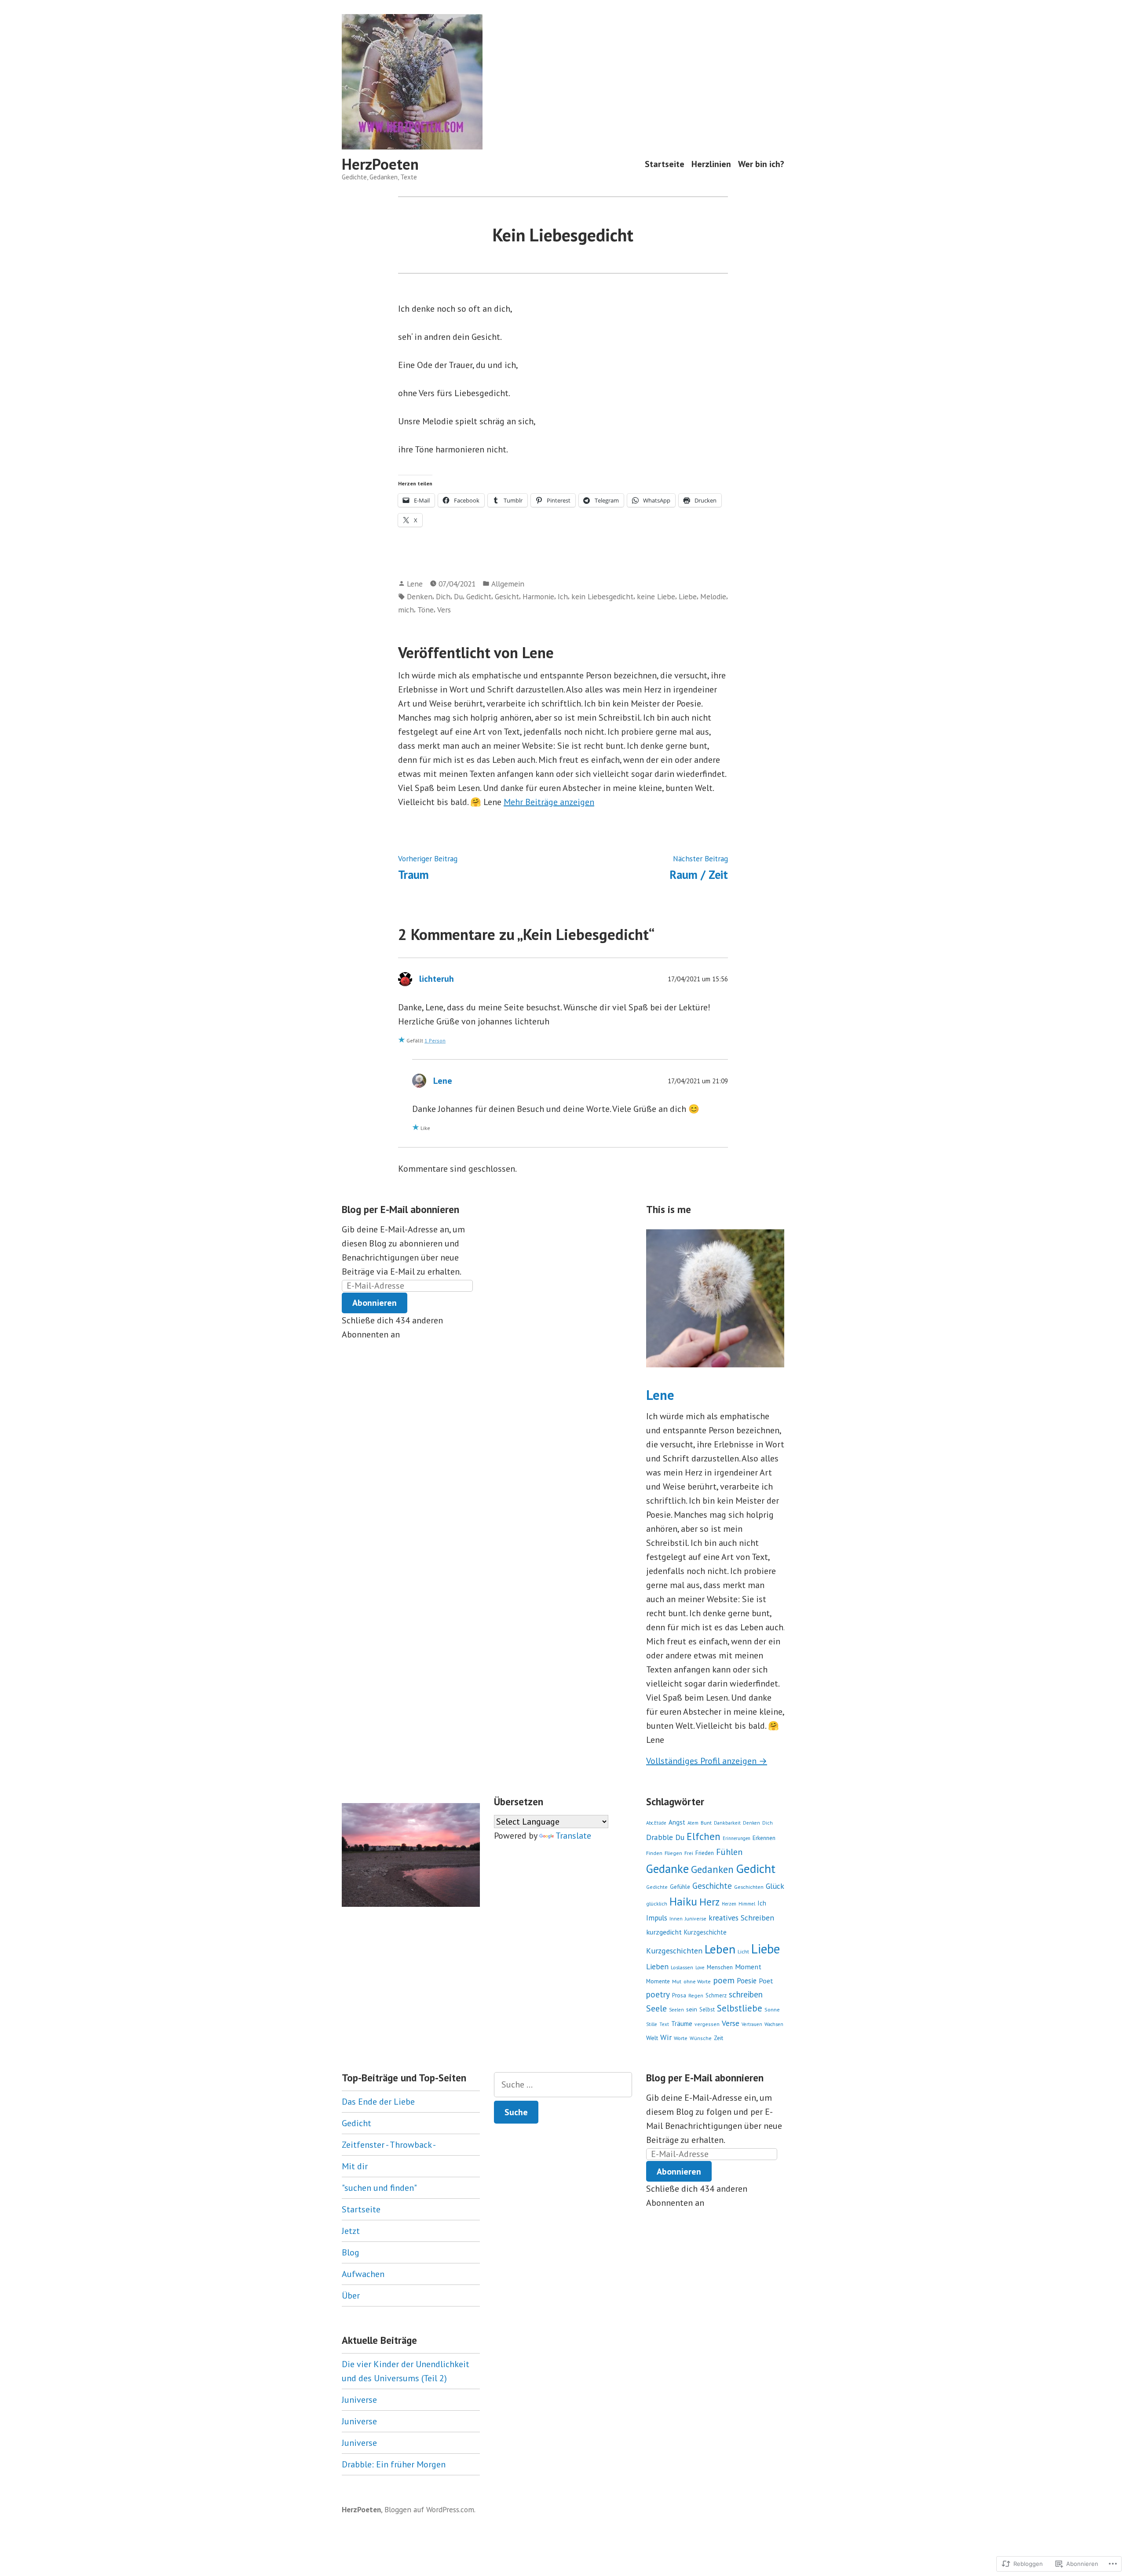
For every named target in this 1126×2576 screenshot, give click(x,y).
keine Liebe (656, 596)
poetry (658, 1994)
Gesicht (507, 596)
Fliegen (673, 1853)
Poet (766, 1981)
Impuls (657, 1918)
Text (664, 2024)
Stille (652, 2024)
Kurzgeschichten (674, 1951)
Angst (677, 1822)
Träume (682, 2024)
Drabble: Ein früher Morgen (394, 2464)
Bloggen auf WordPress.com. (430, 2509)
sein (692, 2009)
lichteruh (437, 979)
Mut (677, 1981)
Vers (444, 610)
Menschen (720, 1967)
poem (724, 1980)
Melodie (713, 596)
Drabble (660, 1837)
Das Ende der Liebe (378, 2102)
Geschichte (712, 1886)
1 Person (435, 1040)
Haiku (683, 1902)
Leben (720, 1949)
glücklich (657, 1904)
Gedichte (657, 1887)
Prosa (679, 1995)
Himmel (747, 1904)
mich (406, 610)
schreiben (746, 1994)
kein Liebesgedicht (602, 596)
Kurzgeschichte (705, 1932)
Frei (689, 1853)
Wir (666, 2037)
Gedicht (479, 596)
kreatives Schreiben (741, 1918)
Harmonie (538, 596)
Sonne (772, 2009)
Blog (351, 2252)
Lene (415, 584)
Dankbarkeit (727, 1823)
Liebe (688, 596)
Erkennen (764, 1838)
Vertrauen (752, 2024)
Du (458, 596)
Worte (681, 2038)
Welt (652, 2038)
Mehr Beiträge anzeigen (549, 802)
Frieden (705, 1853)
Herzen (729, 1904)
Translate (573, 1836)
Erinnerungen (737, 1838)
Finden (654, 1853)
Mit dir (355, 2166)
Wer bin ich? (761, 164)
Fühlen (729, 1852)
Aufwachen (363, 2274)
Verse (731, 2023)
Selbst (707, 2009)
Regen (696, 1995)
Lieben (657, 1966)
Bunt (706, 1823)
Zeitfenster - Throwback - (389, 2145)
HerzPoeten (380, 164)
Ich (563, 596)
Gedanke (667, 1869)
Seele (656, 2008)
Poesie (747, 1981)
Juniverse (696, 1918)
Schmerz (716, 1995)
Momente (658, 1981)
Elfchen (704, 1836)
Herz (709, 1902)
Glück (775, 1886)
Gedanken (712, 1869)
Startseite (665, 164)
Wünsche (701, 2038)
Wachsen (774, 2024)
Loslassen (682, 1967)
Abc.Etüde (656, 1823)
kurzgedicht (664, 1932)
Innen (676, 1919)
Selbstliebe (740, 2008)
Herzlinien (711, 164)
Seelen (676, 2010)
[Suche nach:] (563, 2085)
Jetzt (351, 2231)
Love (700, 1968)
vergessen (707, 2024)
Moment (748, 1966)
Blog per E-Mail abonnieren (400, 1209)
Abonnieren (375, 1303)
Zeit (718, 2038)
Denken (420, 596)
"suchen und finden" (379, 2188)
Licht (743, 1951)
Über (351, 2295)
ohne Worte (697, 1981)
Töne (426, 610)
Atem (693, 1823)
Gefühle (680, 1887)
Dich (443, 596)
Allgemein (508, 584)
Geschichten (749, 1887)
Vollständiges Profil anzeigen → (707, 1761)
